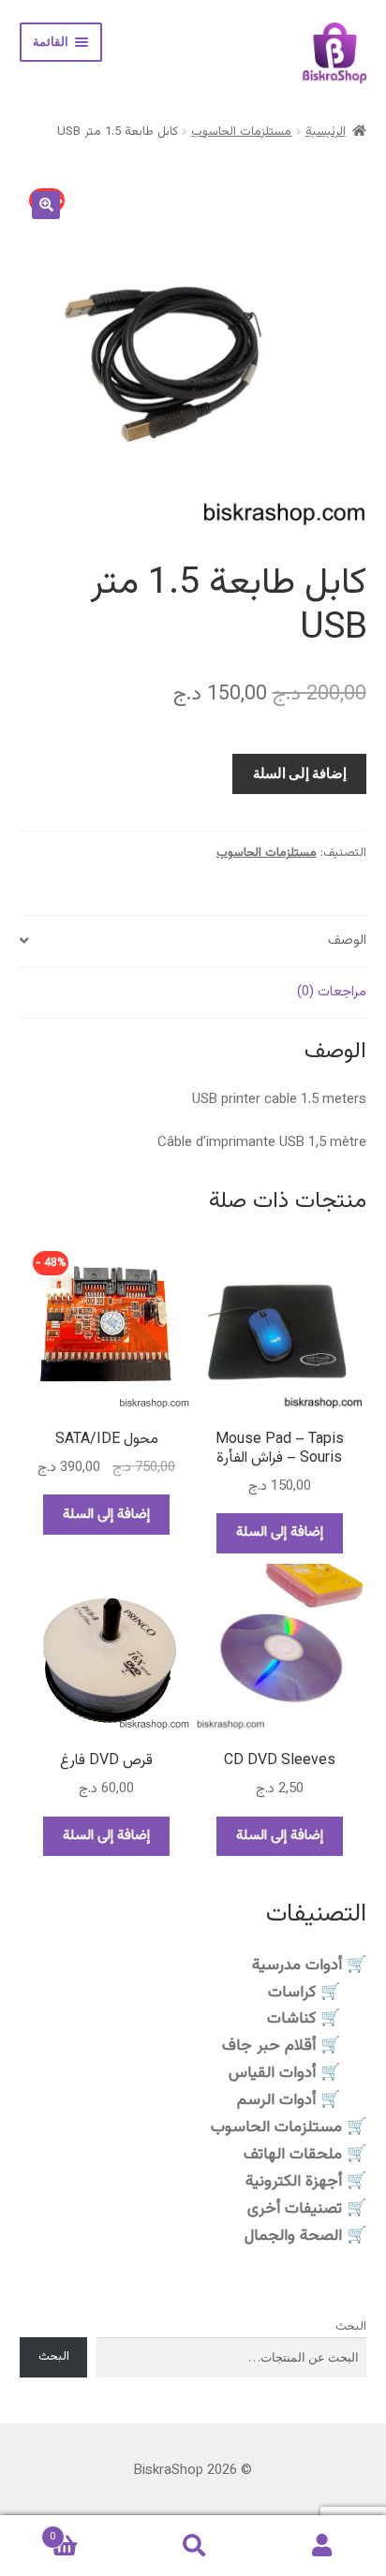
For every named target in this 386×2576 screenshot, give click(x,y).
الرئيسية (326, 132)
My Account (322, 2546)
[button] (46, 205)
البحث (351, 2327)
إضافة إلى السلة (300, 773)
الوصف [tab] (347, 941)
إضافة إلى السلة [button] (280, 1532)
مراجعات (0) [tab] (332, 992)
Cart (89, 2531)
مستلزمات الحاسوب (241, 132)
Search (193, 2546)
